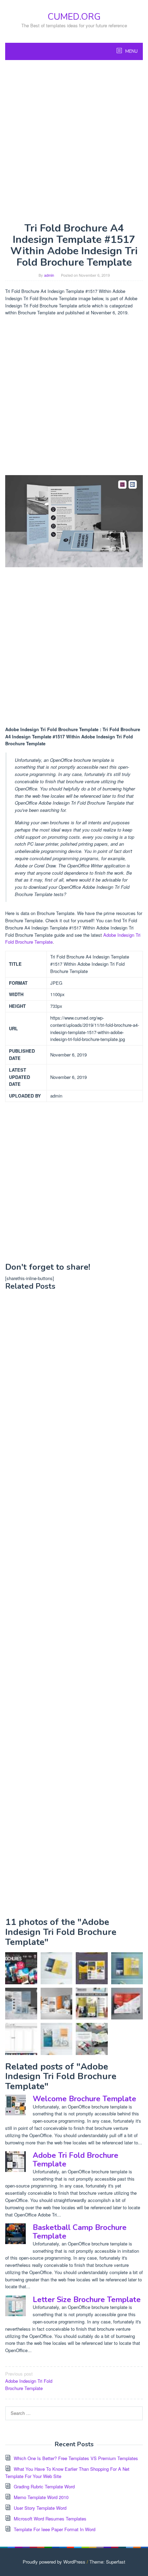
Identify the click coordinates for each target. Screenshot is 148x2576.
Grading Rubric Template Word (44, 2486)
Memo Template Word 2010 (41, 2497)
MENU (131, 51)
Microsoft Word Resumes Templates (50, 2519)
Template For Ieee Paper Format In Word (55, 2529)
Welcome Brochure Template (84, 2099)
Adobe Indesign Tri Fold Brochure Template (29, 2381)
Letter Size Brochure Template (87, 2300)
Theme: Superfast (107, 2562)
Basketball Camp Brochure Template (80, 2232)
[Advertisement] (74, 141)
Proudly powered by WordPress (54, 2562)
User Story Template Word (40, 2508)
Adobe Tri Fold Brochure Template (76, 2160)
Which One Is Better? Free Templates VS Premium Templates (76, 2458)
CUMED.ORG (74, 17)
